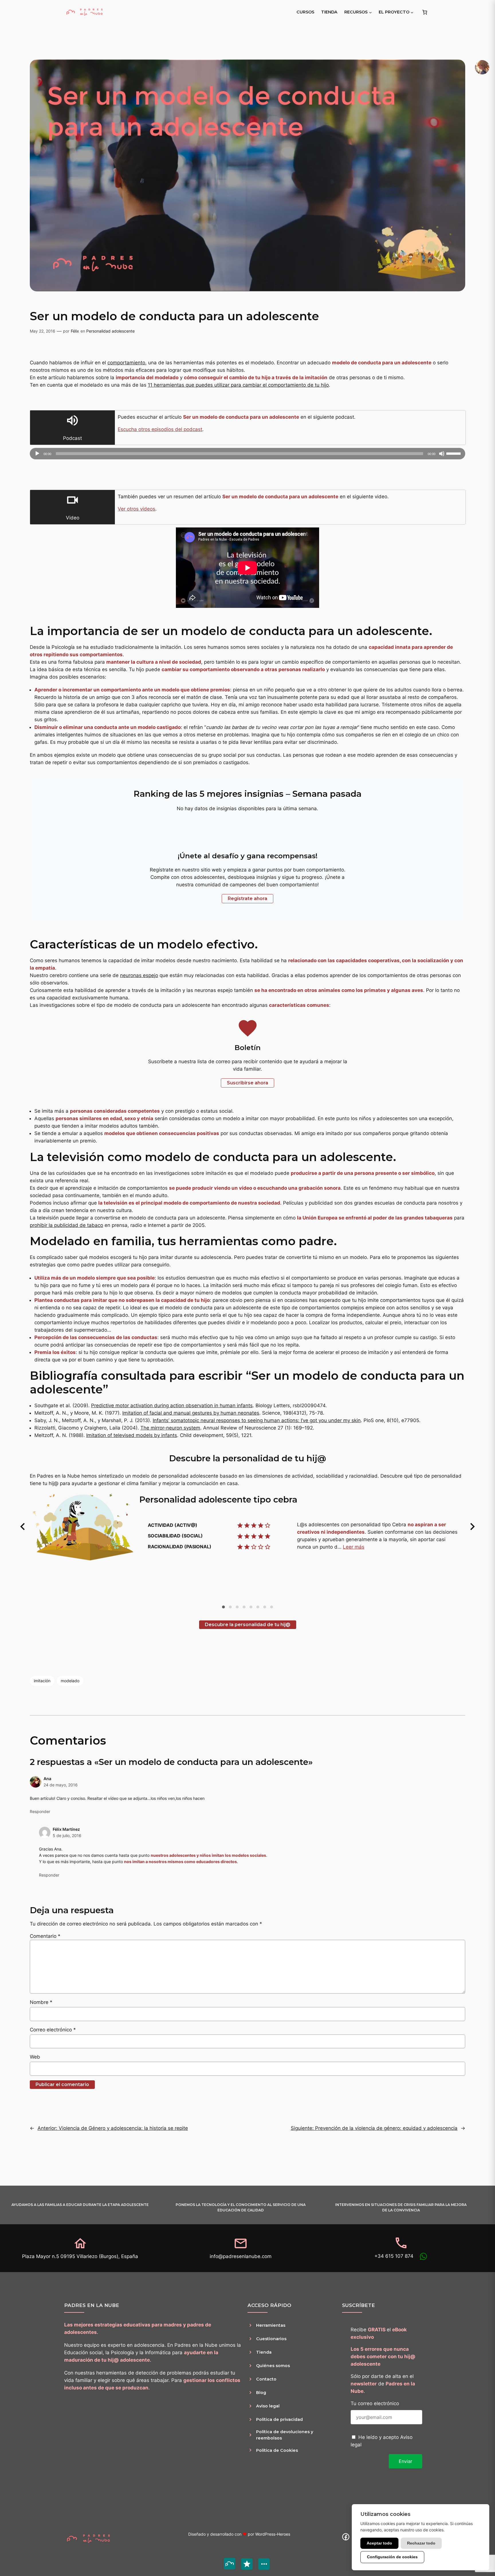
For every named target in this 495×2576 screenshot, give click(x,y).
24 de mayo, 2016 (61, 1785)
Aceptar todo (379, 2543)
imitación (42, 1681)
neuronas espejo (139, 975)
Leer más (354, 1547)
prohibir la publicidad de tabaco (66, 1225)
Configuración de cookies (392, 2557)
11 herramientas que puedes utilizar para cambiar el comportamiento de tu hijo (238, 385)
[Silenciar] (442, 454)
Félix (75, 331)
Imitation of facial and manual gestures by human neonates (191, 1413)
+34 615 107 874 (394, 2256)
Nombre (41, 2002)
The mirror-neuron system (170, 1428)
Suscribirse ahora (247, 1083)
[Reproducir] (37, 454)
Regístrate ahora (247, 898)
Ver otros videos (136, 509)
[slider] (454, 453)
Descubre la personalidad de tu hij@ (248, 1625)
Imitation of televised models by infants (132, 1435)
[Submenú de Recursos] (370, 12)
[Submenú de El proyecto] (412, 12)
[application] (247, 454)
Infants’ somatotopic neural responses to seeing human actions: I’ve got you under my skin (257, 1420)
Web (35, 2057)
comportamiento (126, 363)
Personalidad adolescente (110, 331)
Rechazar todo (421, 2543)
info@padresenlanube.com (241, 2256)
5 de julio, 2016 (67, 1835)
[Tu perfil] (482, 67)
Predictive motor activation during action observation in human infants (172, 1405)
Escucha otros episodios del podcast (160, 429)
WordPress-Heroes (273, 2534)
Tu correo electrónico (375, 2403)
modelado (70, 1681)
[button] (23, 1527)
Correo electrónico (53, 2030)
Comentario (45, 1936)
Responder (40, 1811)
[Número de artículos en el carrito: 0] (425, 12)
